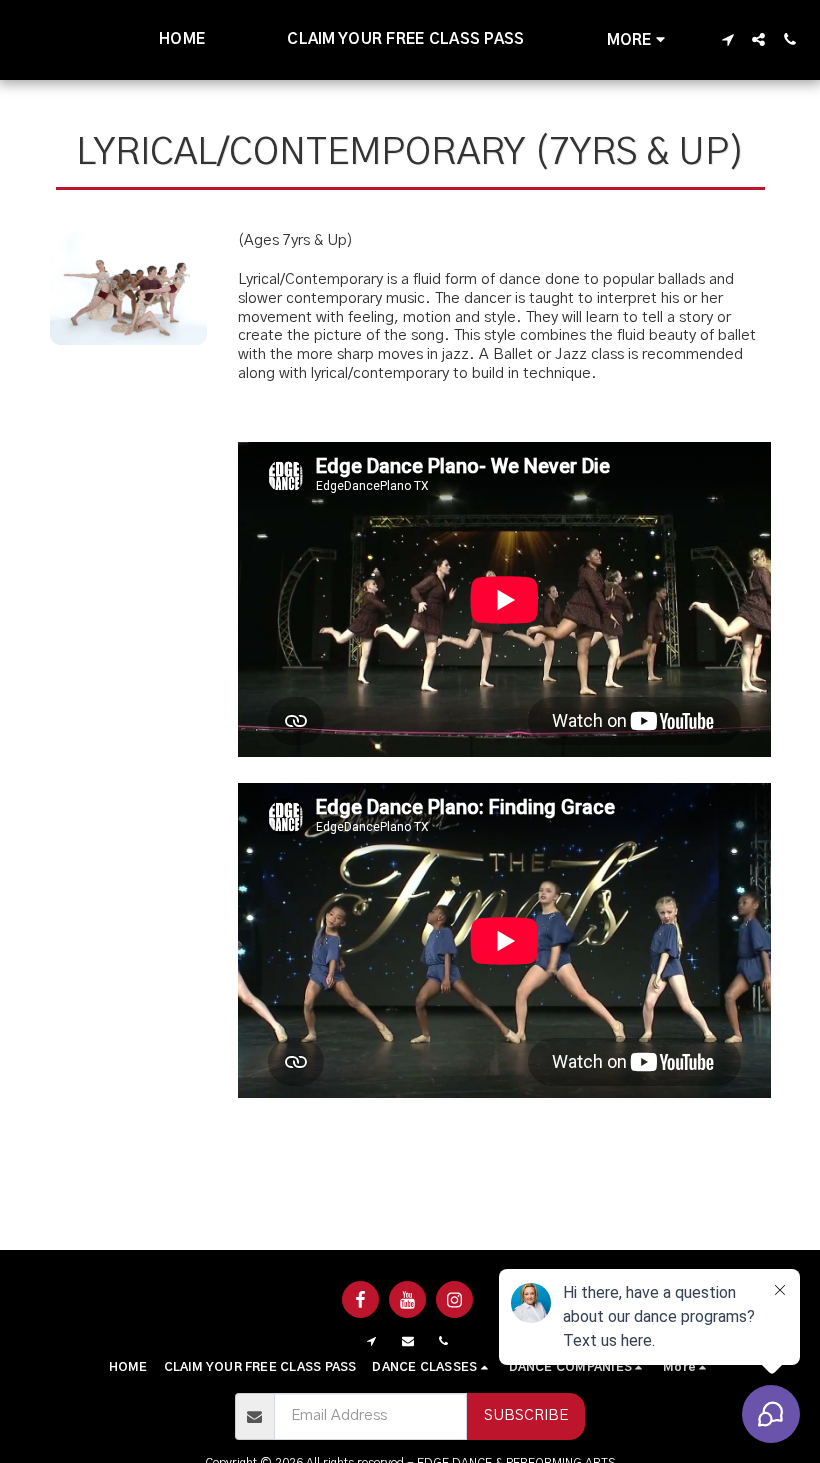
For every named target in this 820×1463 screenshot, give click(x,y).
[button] (727, 39)
